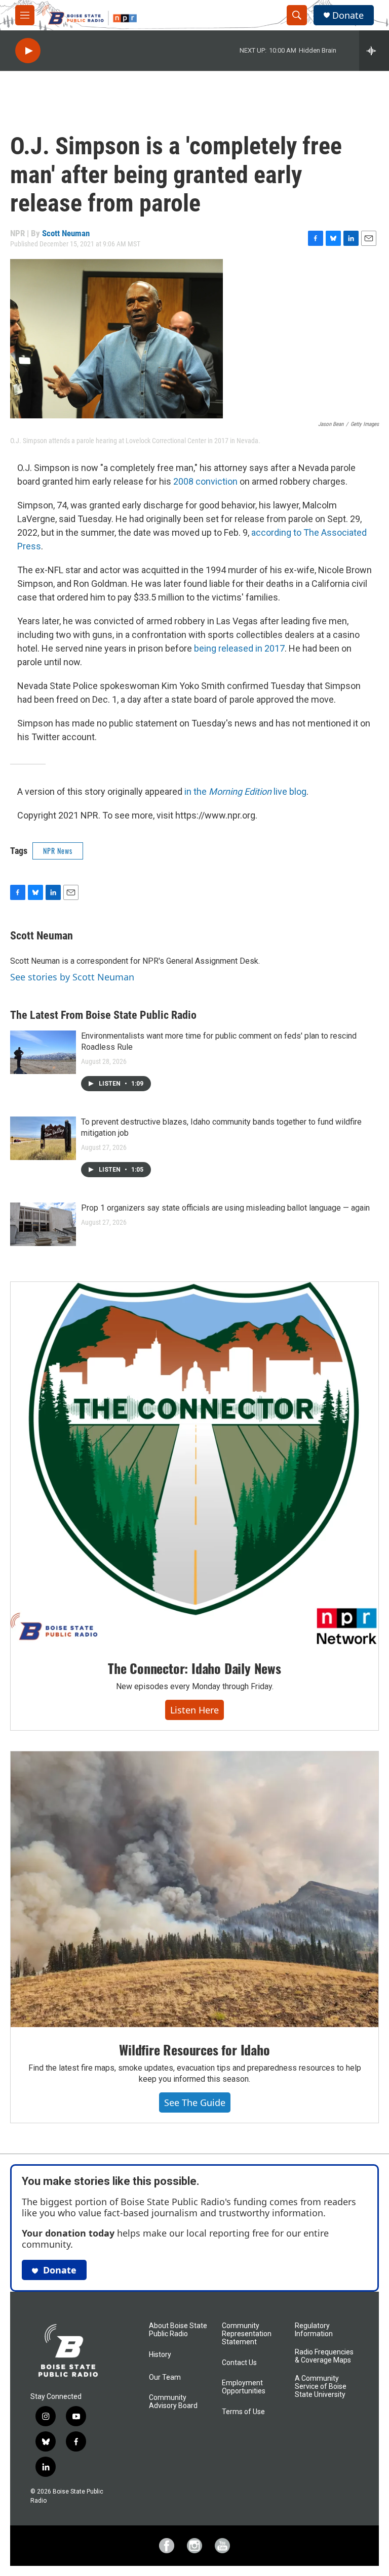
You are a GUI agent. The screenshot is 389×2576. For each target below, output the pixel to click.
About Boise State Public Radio (178, 2330)
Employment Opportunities (244, 2387)
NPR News (58, 851)
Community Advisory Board (173, 2402)
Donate (348, 15)
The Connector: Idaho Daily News (194, 1668)
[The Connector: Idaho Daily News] (194, 1464)
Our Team (165, 2377)
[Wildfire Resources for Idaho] (194, 1889)
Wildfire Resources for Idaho (194, 2050)
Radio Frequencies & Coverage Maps (324, 2356)
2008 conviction (205, 481)
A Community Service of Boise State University (321, 2387)
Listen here (194, 1710)
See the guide (195, 2102)
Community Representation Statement (247, 2334)
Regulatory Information (314, 2330)
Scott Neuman (66, 233)
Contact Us (239, 2363)
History (160, 2355)
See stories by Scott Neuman (72, 977)
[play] (28, 51)
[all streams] (374, 51)
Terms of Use (243, 2412)
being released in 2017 (239, 648)
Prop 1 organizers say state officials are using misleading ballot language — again (225, 1208)
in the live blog (245, 791)
